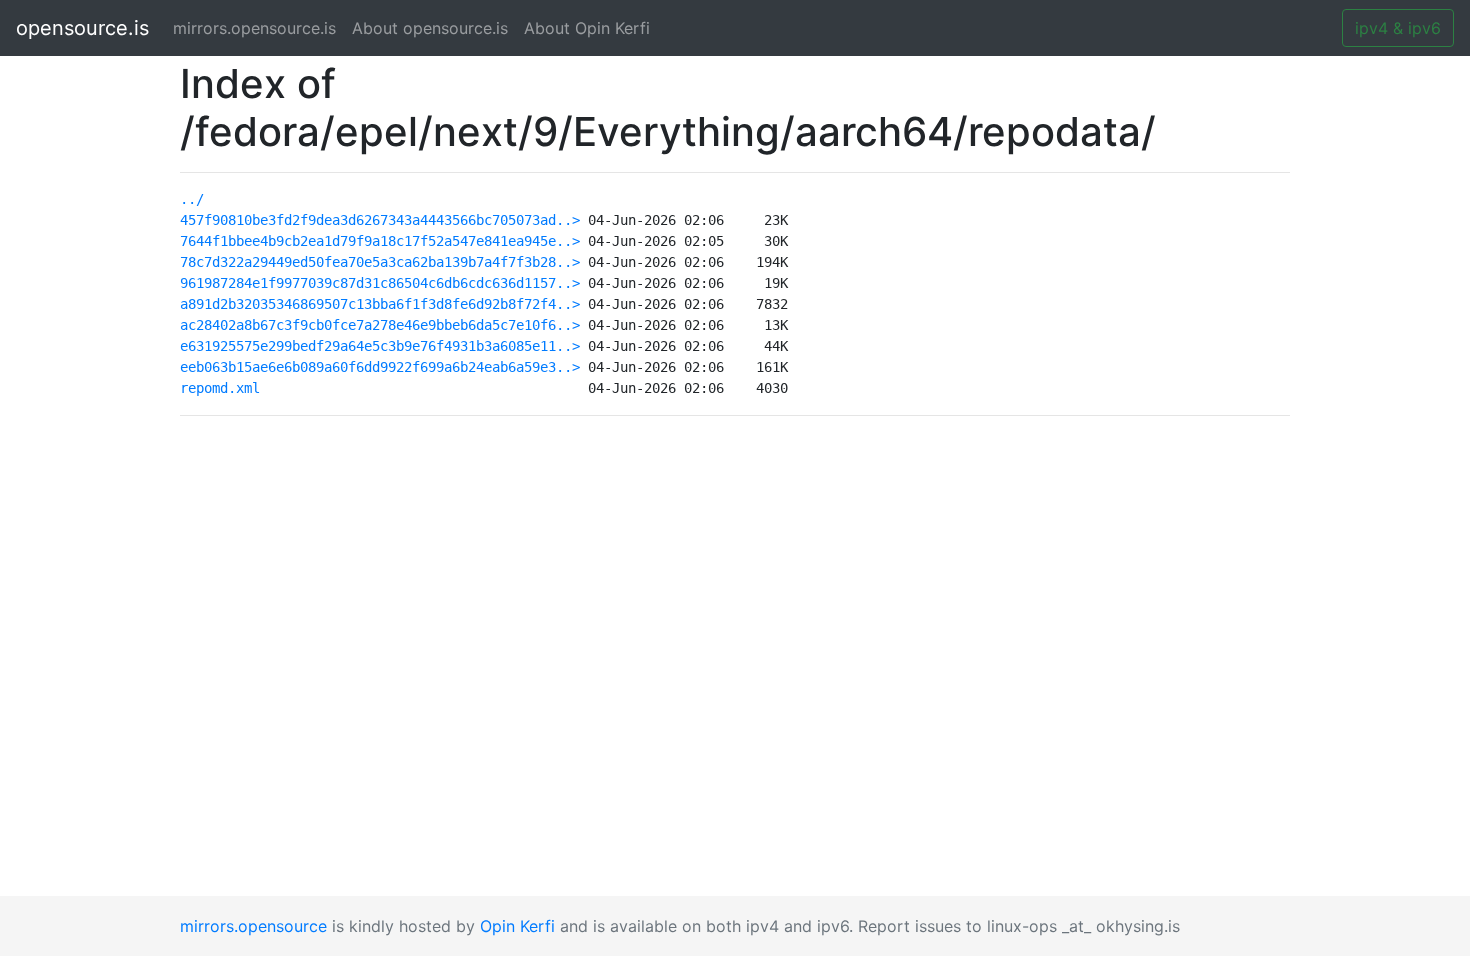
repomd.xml (220, 388)
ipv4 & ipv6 (1398, 28)
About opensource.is (430, 28)
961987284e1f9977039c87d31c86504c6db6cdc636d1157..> (380, 283)
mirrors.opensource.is (258, 28)
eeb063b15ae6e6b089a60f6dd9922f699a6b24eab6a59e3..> (380, 367)
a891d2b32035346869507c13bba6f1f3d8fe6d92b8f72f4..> (380, 304)
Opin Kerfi (517, 926)
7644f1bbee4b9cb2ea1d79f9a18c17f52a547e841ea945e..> (380, 241)
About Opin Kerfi (587, 28)
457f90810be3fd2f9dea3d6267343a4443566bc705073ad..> (380, 220)
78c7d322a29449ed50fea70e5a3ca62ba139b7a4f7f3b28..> (380, 262)
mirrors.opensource (253, 926)
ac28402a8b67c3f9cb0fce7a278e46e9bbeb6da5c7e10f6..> (380, 325)
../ (192, 199)
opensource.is (82, 28)
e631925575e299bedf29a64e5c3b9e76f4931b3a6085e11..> (380, 346)
